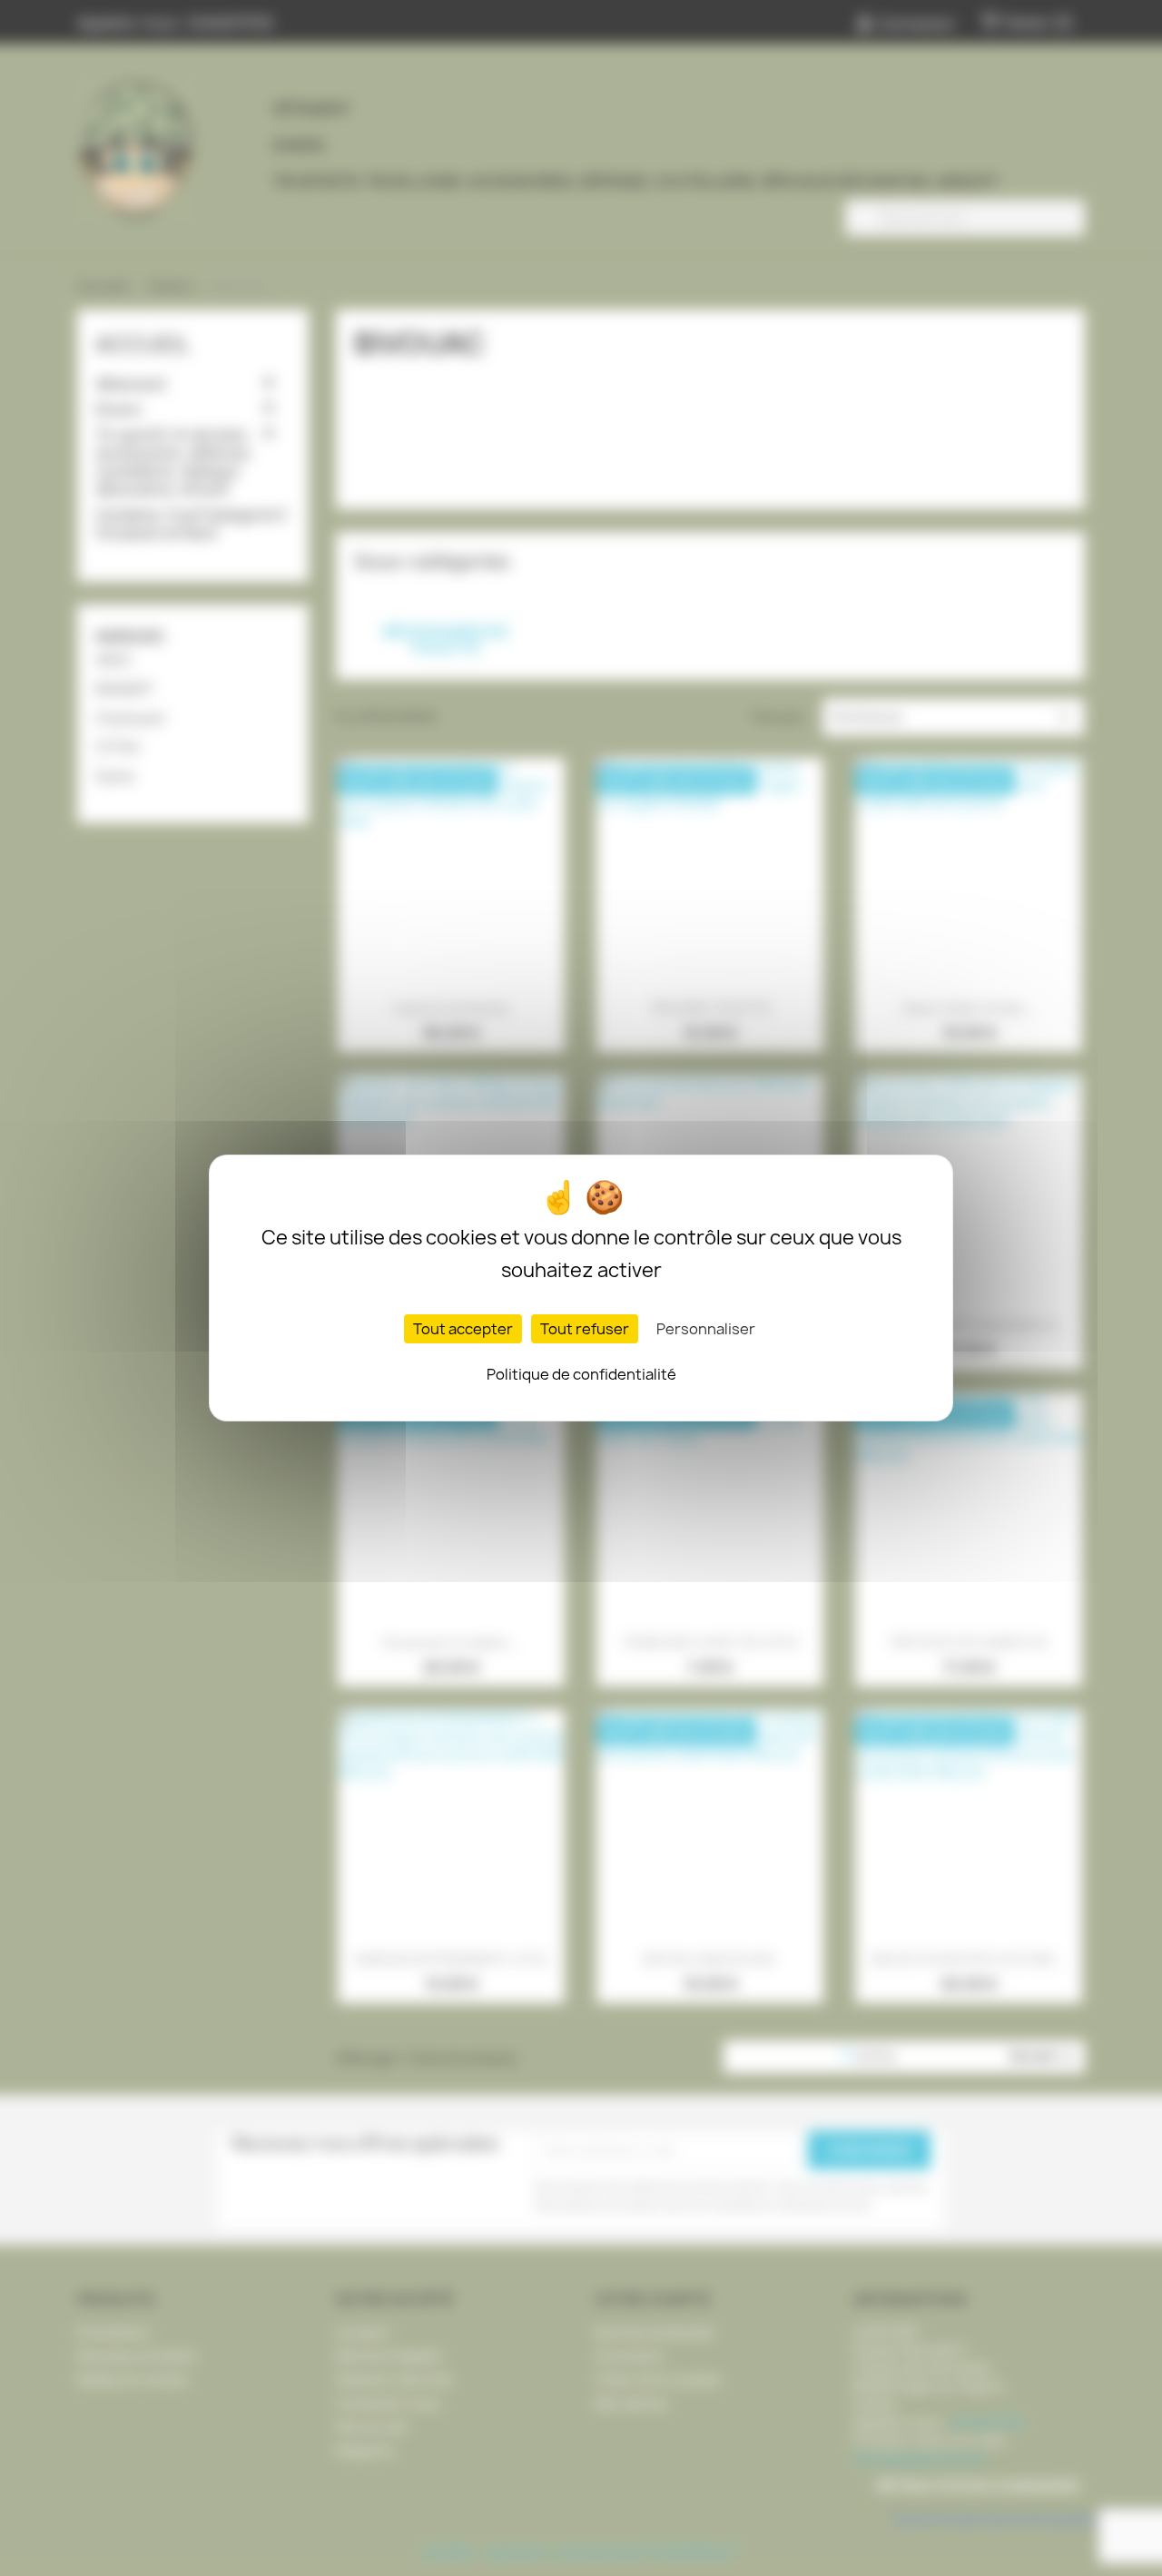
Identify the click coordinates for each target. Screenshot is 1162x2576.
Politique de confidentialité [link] (581, 1374)
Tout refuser (585, 1329)
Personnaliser (706, 1329)
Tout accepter (463, 1329)
